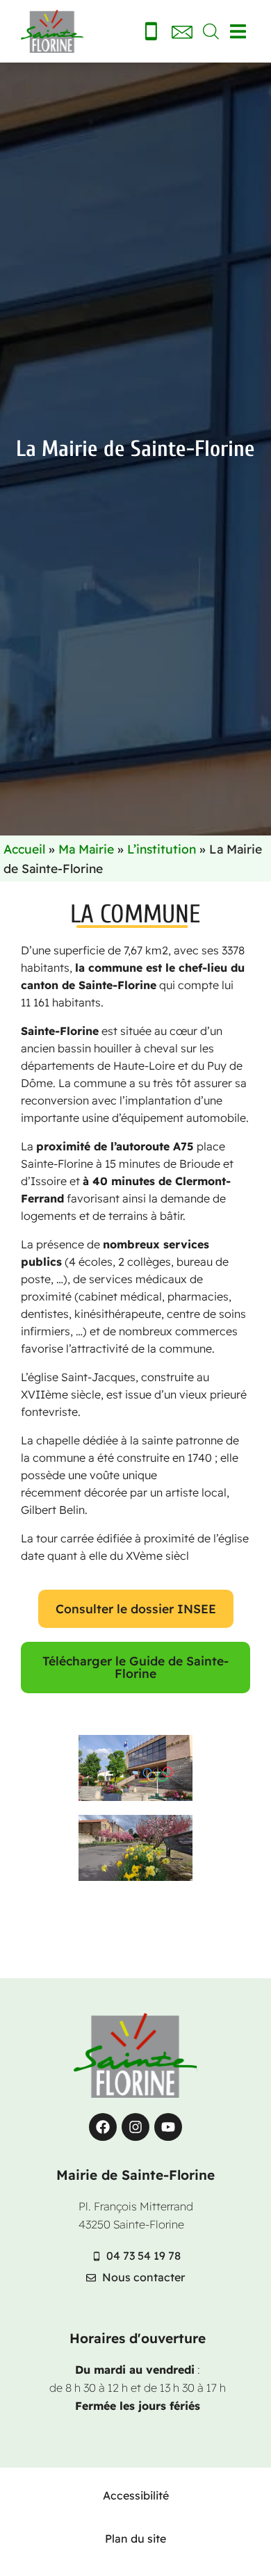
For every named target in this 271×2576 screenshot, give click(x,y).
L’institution (162, 849)
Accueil (24, 849)
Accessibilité (136, 2495)
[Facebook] (103, 2127)
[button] (238, 32)
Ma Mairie (86, 849)
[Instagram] (135, 2127)
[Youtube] (168, 2127)
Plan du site (135, 2538)
